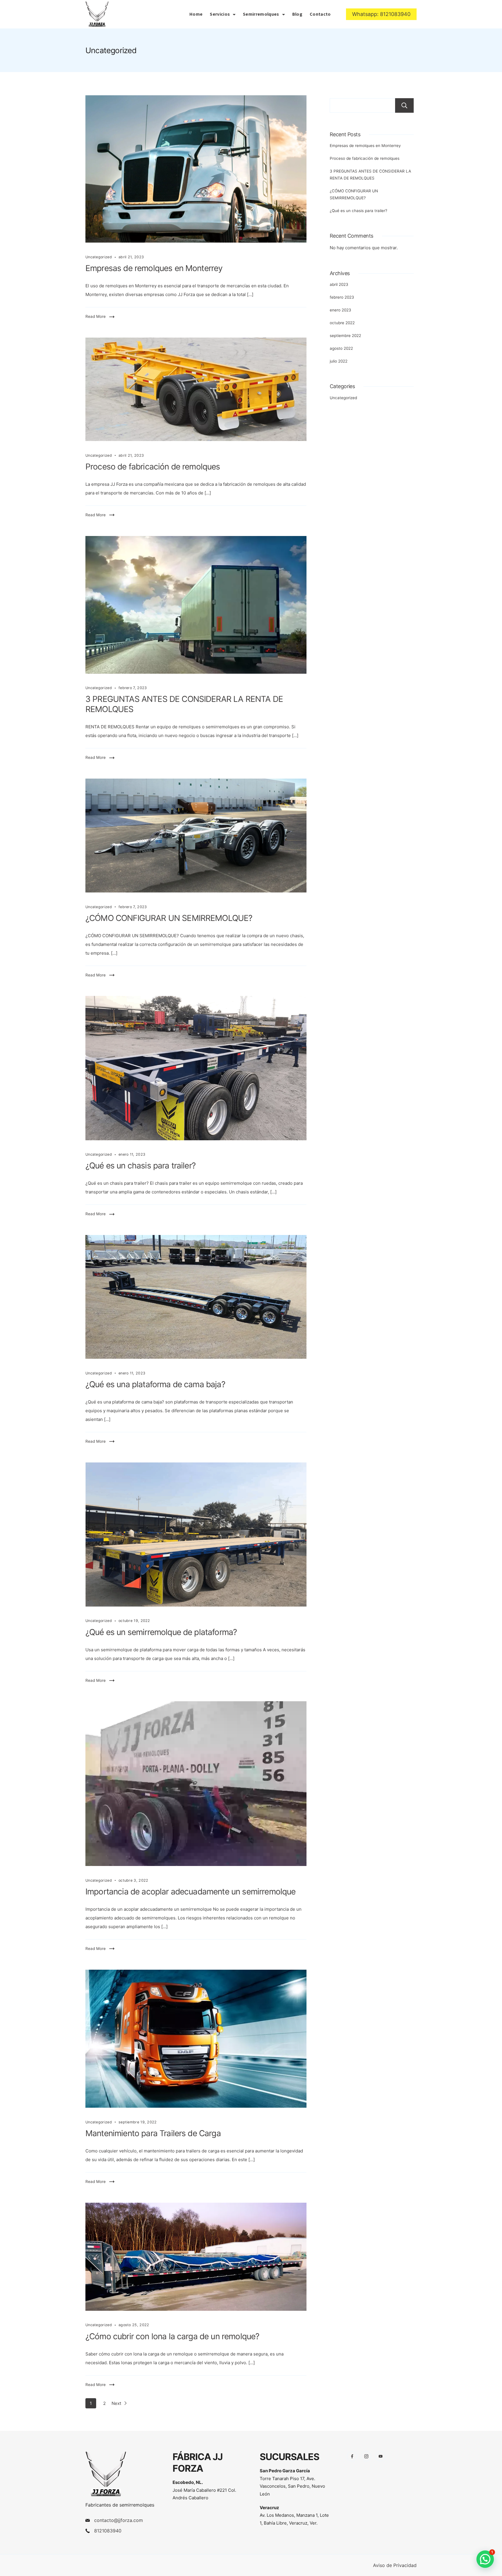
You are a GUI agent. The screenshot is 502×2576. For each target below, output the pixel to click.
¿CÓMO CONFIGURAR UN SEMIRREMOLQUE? (169, 918)
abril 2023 (339, 284)
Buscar (404, 105)
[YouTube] (380, 2456)
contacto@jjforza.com (119, 2520)
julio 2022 (339, 361)
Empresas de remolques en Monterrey (154, 268)
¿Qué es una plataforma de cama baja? (155, 1384)
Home (196, 14)
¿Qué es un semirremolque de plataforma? (161, 1632)
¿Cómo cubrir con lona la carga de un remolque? (172, 2336)
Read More (96, 316)
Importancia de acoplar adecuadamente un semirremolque (190, 1892)
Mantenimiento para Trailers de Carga (153, 2133)
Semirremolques (261, 14)
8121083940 (108, 2531)
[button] (485, 2559)
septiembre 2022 (345, 336)
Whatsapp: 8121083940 (381, 14)
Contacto (320, 14)
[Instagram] (366, 2456)
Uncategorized (99, 257)
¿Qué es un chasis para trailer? (140, 1166)
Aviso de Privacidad (395, 2565)
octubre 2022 (342, 323)
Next (117, 2403)
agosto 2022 (341, 348)
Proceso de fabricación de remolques (153, 467)
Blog (297, 14)
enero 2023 (340, 310)
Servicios (220, 14)
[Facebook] (352, 2456)
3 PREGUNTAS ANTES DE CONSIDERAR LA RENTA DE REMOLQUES (370, 175)
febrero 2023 (342, 297)
